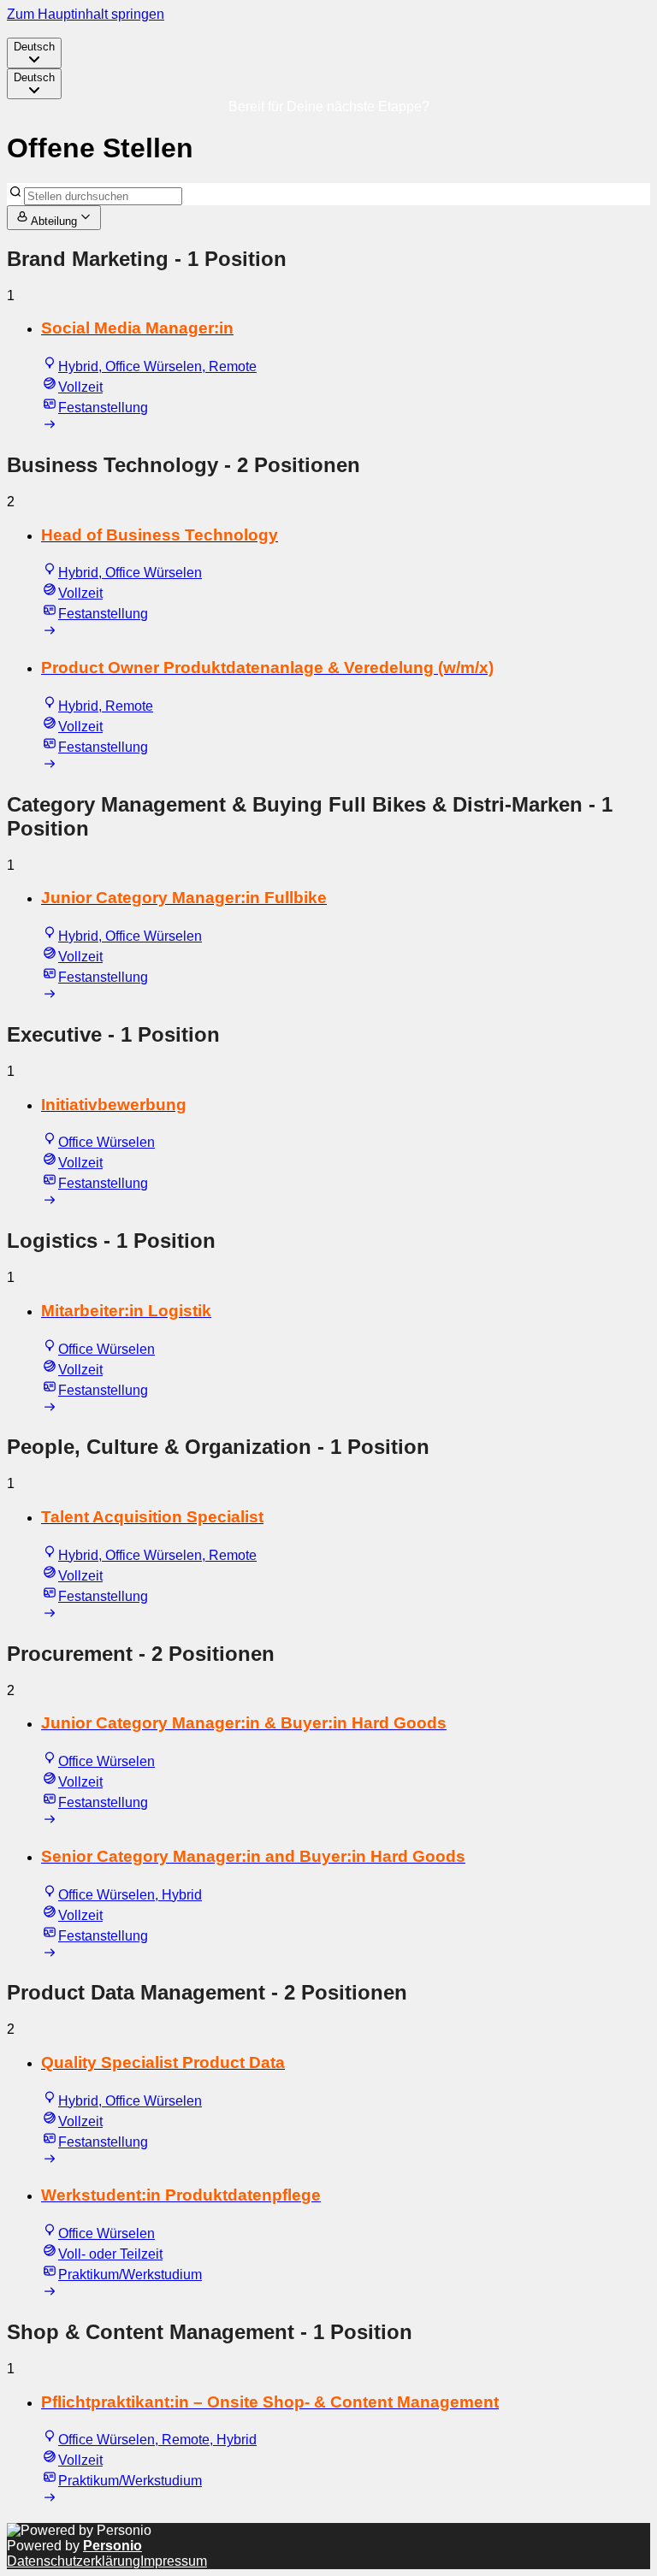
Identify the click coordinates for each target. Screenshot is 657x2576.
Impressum (174, 2561)
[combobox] (34, 53)
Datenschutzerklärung (74, 2561)
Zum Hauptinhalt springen (86, 14)
